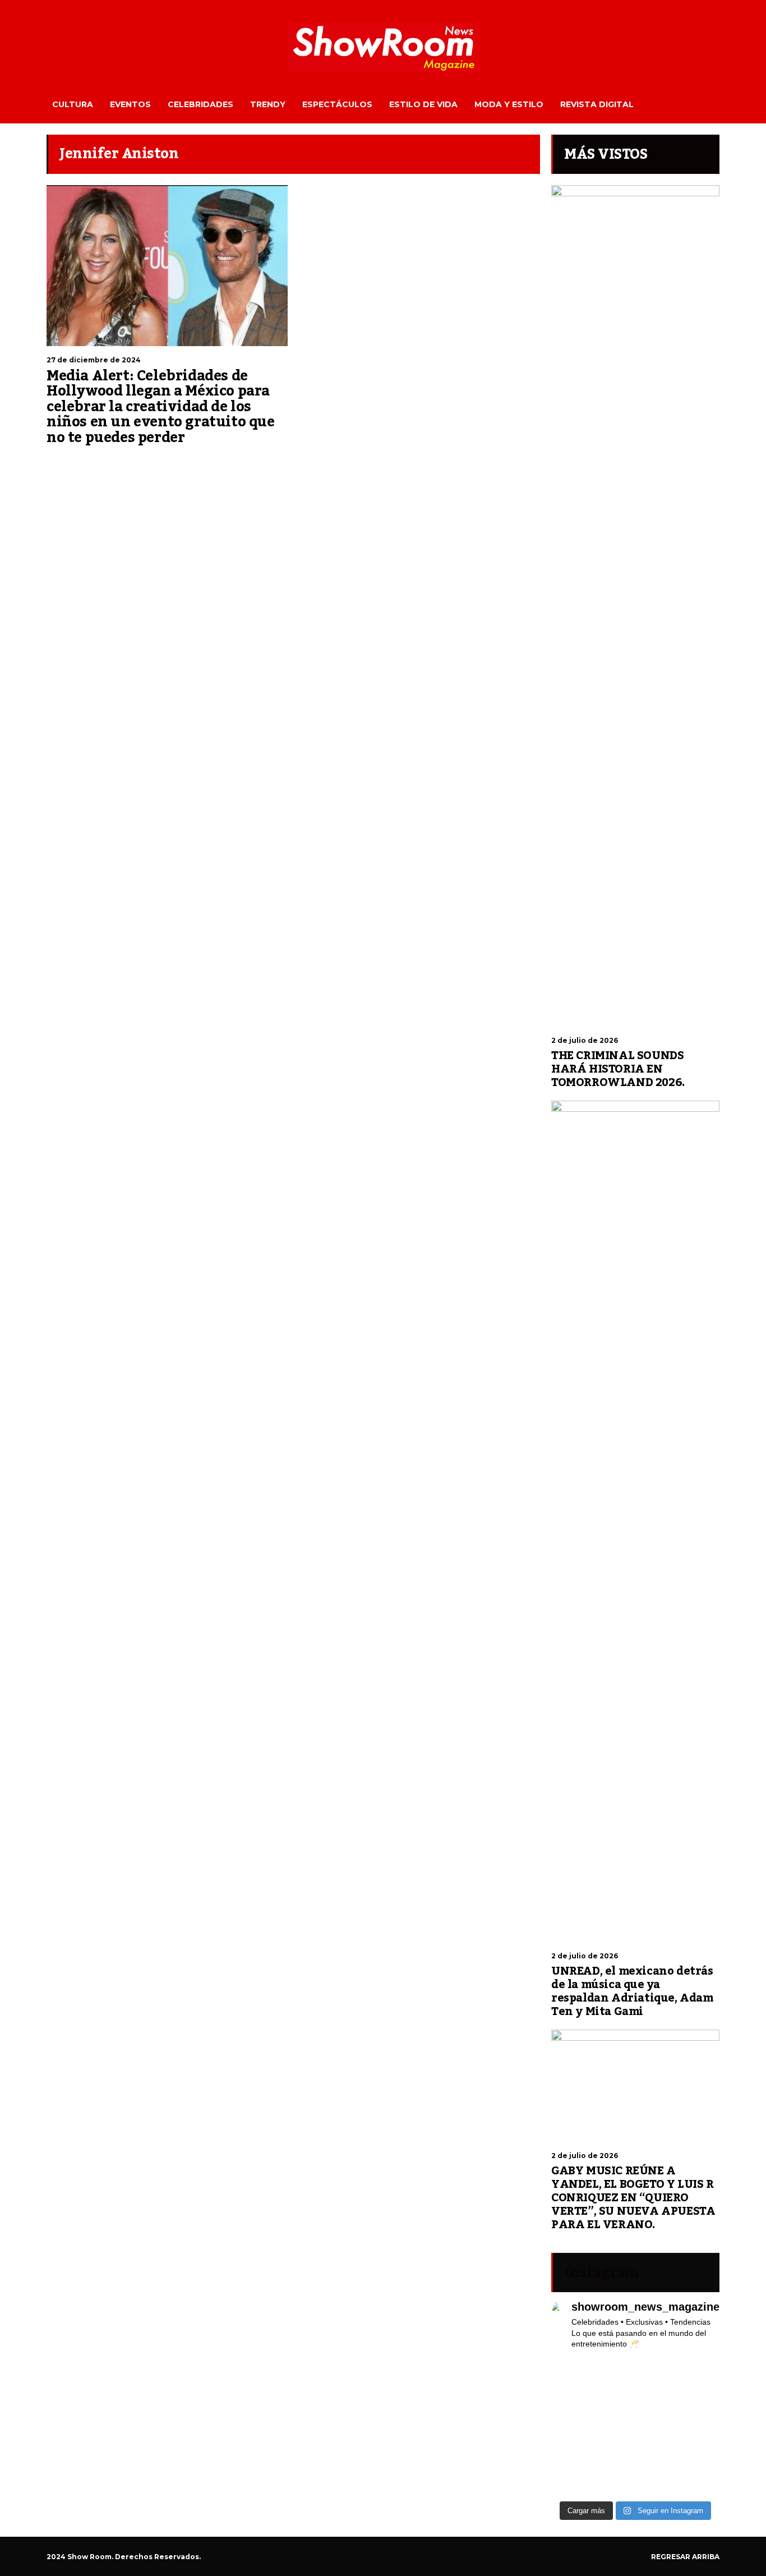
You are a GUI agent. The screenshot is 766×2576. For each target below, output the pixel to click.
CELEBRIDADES (200, 104)
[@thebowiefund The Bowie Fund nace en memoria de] (657, 2374)
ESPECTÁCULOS (337, 104)
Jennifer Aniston (177, 461)
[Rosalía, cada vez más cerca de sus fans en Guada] (570, 2374)
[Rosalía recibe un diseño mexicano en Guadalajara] (570, 2401)
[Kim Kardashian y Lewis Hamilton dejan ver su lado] (701, 2481)
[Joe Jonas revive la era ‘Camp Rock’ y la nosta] (614, 2427)
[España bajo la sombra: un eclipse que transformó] (570, 2427)
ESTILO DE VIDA (423, 104)
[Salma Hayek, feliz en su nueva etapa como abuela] (614, 2401)
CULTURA (73, 104)
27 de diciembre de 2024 (94, 360)
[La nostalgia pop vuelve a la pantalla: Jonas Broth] (570, 2481)
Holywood (62, 461)
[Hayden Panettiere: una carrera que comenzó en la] (657, 2401)
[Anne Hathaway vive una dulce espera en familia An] (701, 2427)
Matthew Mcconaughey (243, 461)
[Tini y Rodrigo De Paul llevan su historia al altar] (657, 2427)
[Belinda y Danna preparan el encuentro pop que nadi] (701, 2454)
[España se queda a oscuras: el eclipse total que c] (701, 2401)
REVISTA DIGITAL (597, 104)
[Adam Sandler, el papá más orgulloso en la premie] (614, 2481)
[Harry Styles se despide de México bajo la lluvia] (570, 2454)
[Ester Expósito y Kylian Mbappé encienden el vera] (614, 2454)
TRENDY (268, 104)
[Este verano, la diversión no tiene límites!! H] (614, 2374)
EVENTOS (130, 104)
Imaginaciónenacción (114, 461)
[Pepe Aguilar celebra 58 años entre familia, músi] (657, 2481)
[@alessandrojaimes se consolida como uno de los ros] (701, 2374)
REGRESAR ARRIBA (685, 2557)
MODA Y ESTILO (509, 104)
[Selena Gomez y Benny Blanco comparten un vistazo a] (657, 2454)
